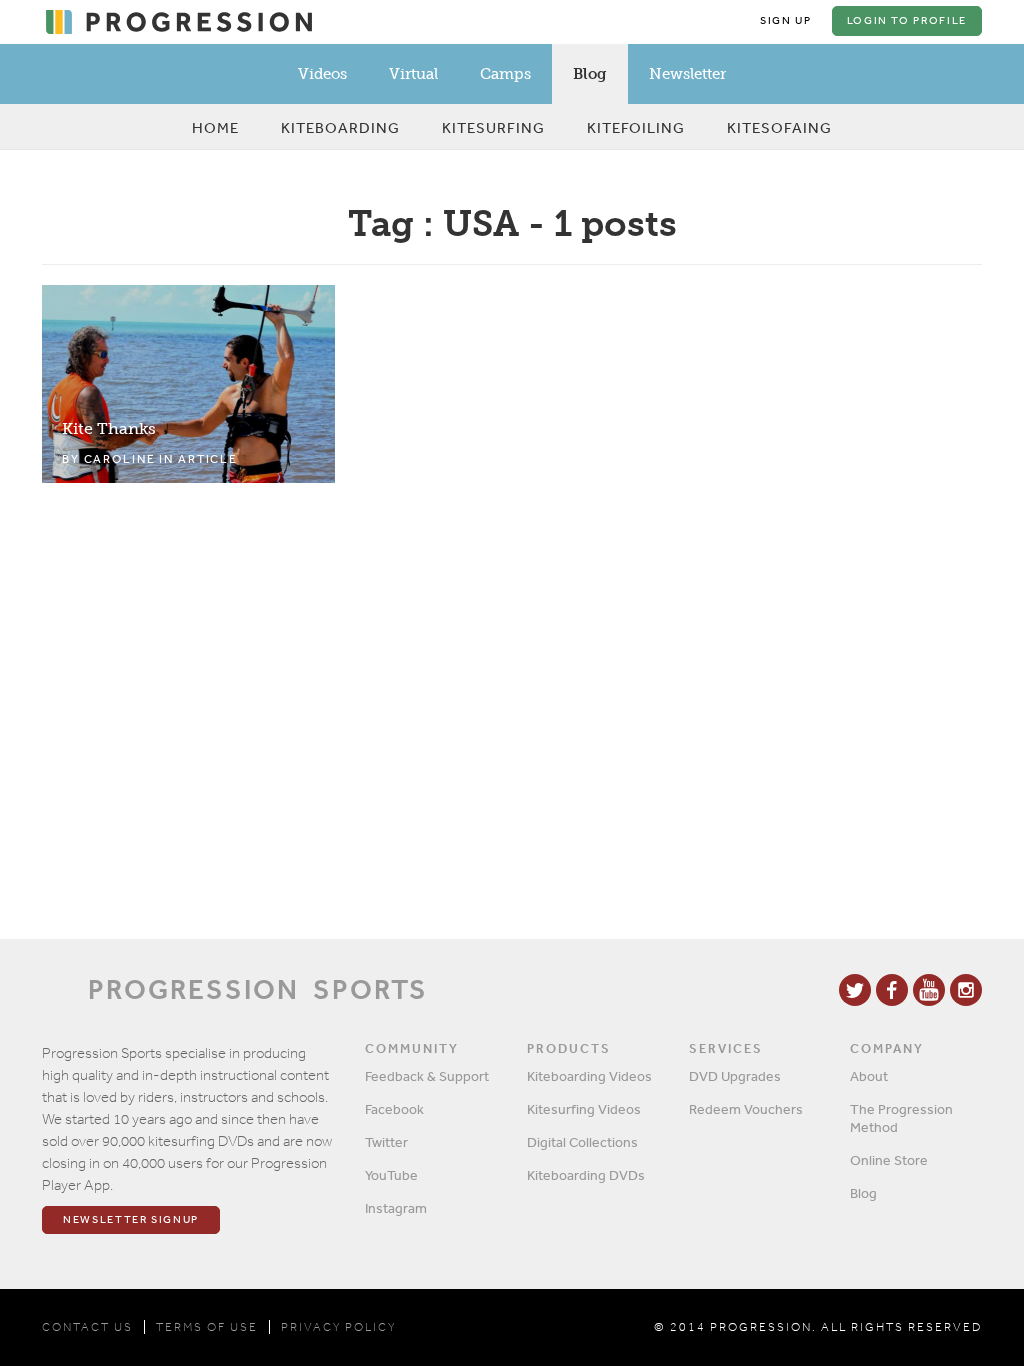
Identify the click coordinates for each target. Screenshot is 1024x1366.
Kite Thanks (109, 428)
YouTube (391, 1175)
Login (907, 20)
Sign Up (786, 20)
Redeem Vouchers (746, 1109)
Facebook (394, 1109)
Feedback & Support (427, 1076)
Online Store (889, 1160)
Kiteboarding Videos (589, 1076)
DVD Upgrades (735, 1076)
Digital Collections (582, 1142)
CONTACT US (87, 1327)
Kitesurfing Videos (584, 1109)
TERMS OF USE (207, 1327)
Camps (505, 74)
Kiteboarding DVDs (586, 1175)
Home (215, 127)
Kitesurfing (493, 127)
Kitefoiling (636, 127)
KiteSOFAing (779, 127)
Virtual (413, 74)
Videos (322, 74)
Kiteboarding (340, 127)
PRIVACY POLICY (338, 1327)
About (869, 1076)
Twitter (386, 1142)
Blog (590, 74)
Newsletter (687, 74)
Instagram (396, 1208)
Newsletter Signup (131, 1219)
